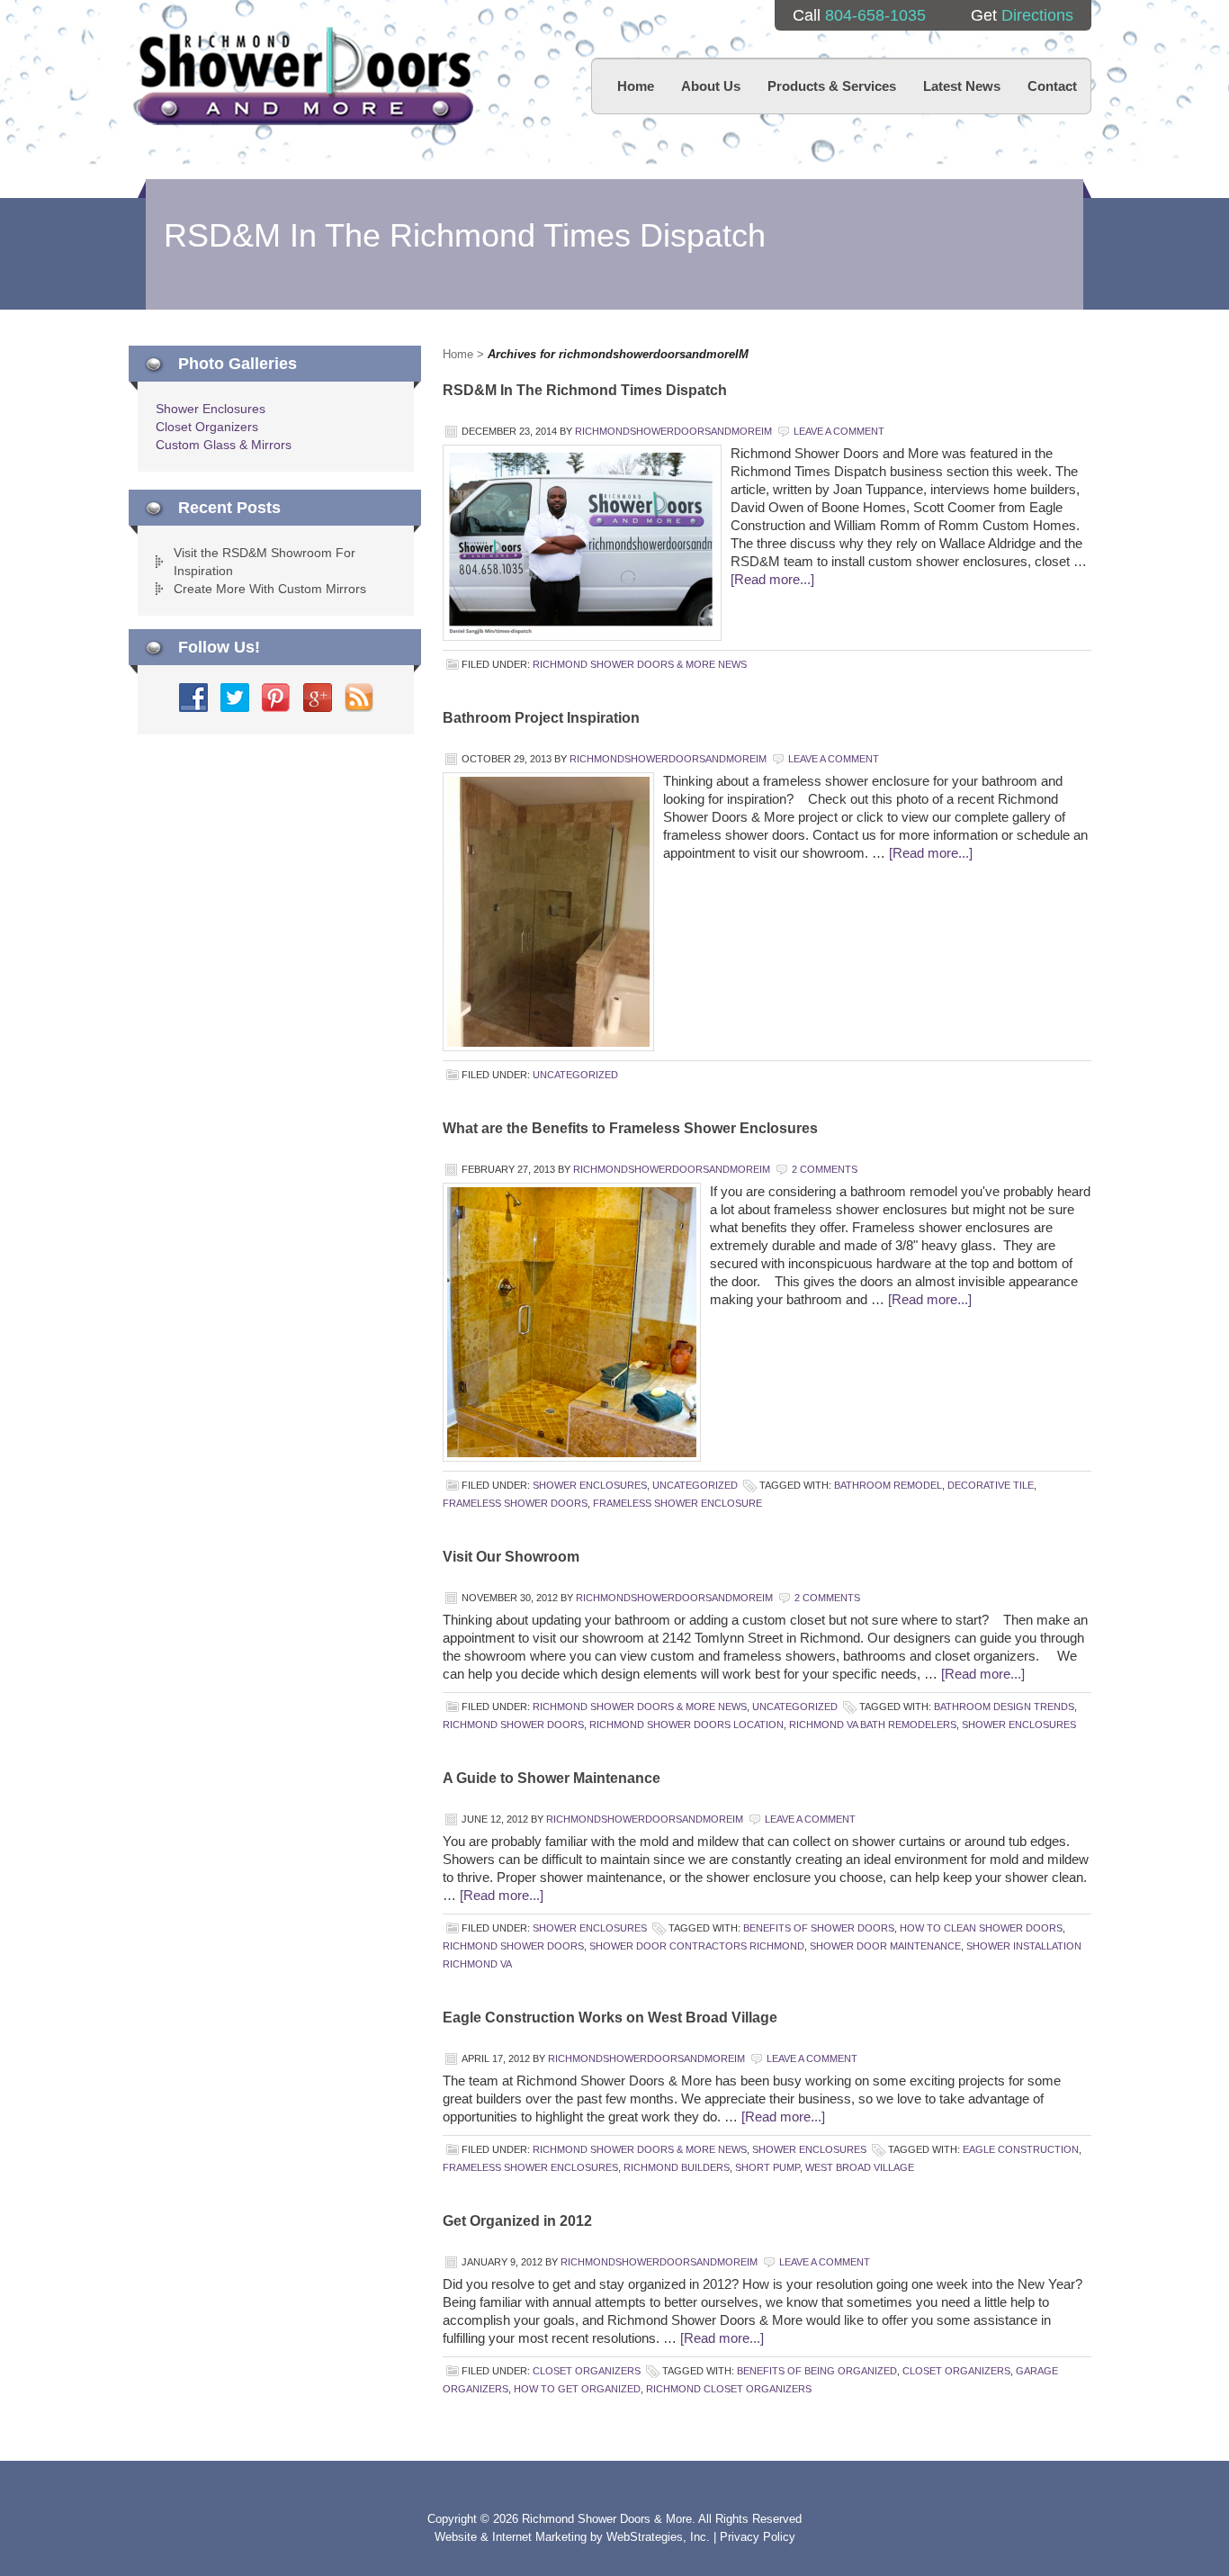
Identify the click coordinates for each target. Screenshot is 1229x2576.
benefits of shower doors (819, 1928)
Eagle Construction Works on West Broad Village (610, 2018)
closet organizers (956, 2371)
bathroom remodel (888, 1485)
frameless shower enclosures (530, 2167)
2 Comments (825, 1169)
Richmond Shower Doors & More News (640, 664)
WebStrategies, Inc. (660, 2537)
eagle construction (1021, 2149)
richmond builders (677, 2167)
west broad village (860, 2167)
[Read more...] (772, 579)
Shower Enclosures (590, 1485)
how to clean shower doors (981, 1928)
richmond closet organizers (729, 2389)
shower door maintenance (885, 1946)
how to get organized (577, 2389)
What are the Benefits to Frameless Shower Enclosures (630, 1128)
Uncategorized (575, 1075)
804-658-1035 (875, 15)
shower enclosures (1019, 1725)
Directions (1037, 15)
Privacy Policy (758, 2537)
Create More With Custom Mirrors (270, 589)
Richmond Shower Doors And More (305, 76)
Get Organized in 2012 (517, 2221)
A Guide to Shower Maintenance (552, 1778)
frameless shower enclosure (677, 1503)
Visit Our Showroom (511, 1557)
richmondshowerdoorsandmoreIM (673, 431)
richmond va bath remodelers (873, 1725)
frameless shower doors (515, 1503)
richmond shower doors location (686, 1725)
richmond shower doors (513, 1725)
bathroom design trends (1004, 1707)
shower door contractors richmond (697, 1946)
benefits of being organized (817, 2371)
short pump (767, 2167)
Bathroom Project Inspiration (541, 718)
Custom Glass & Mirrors (224, 445)
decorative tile (991, 1485)
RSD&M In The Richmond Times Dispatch (585, 390)
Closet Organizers (587, 2371)
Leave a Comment (839, 431)
